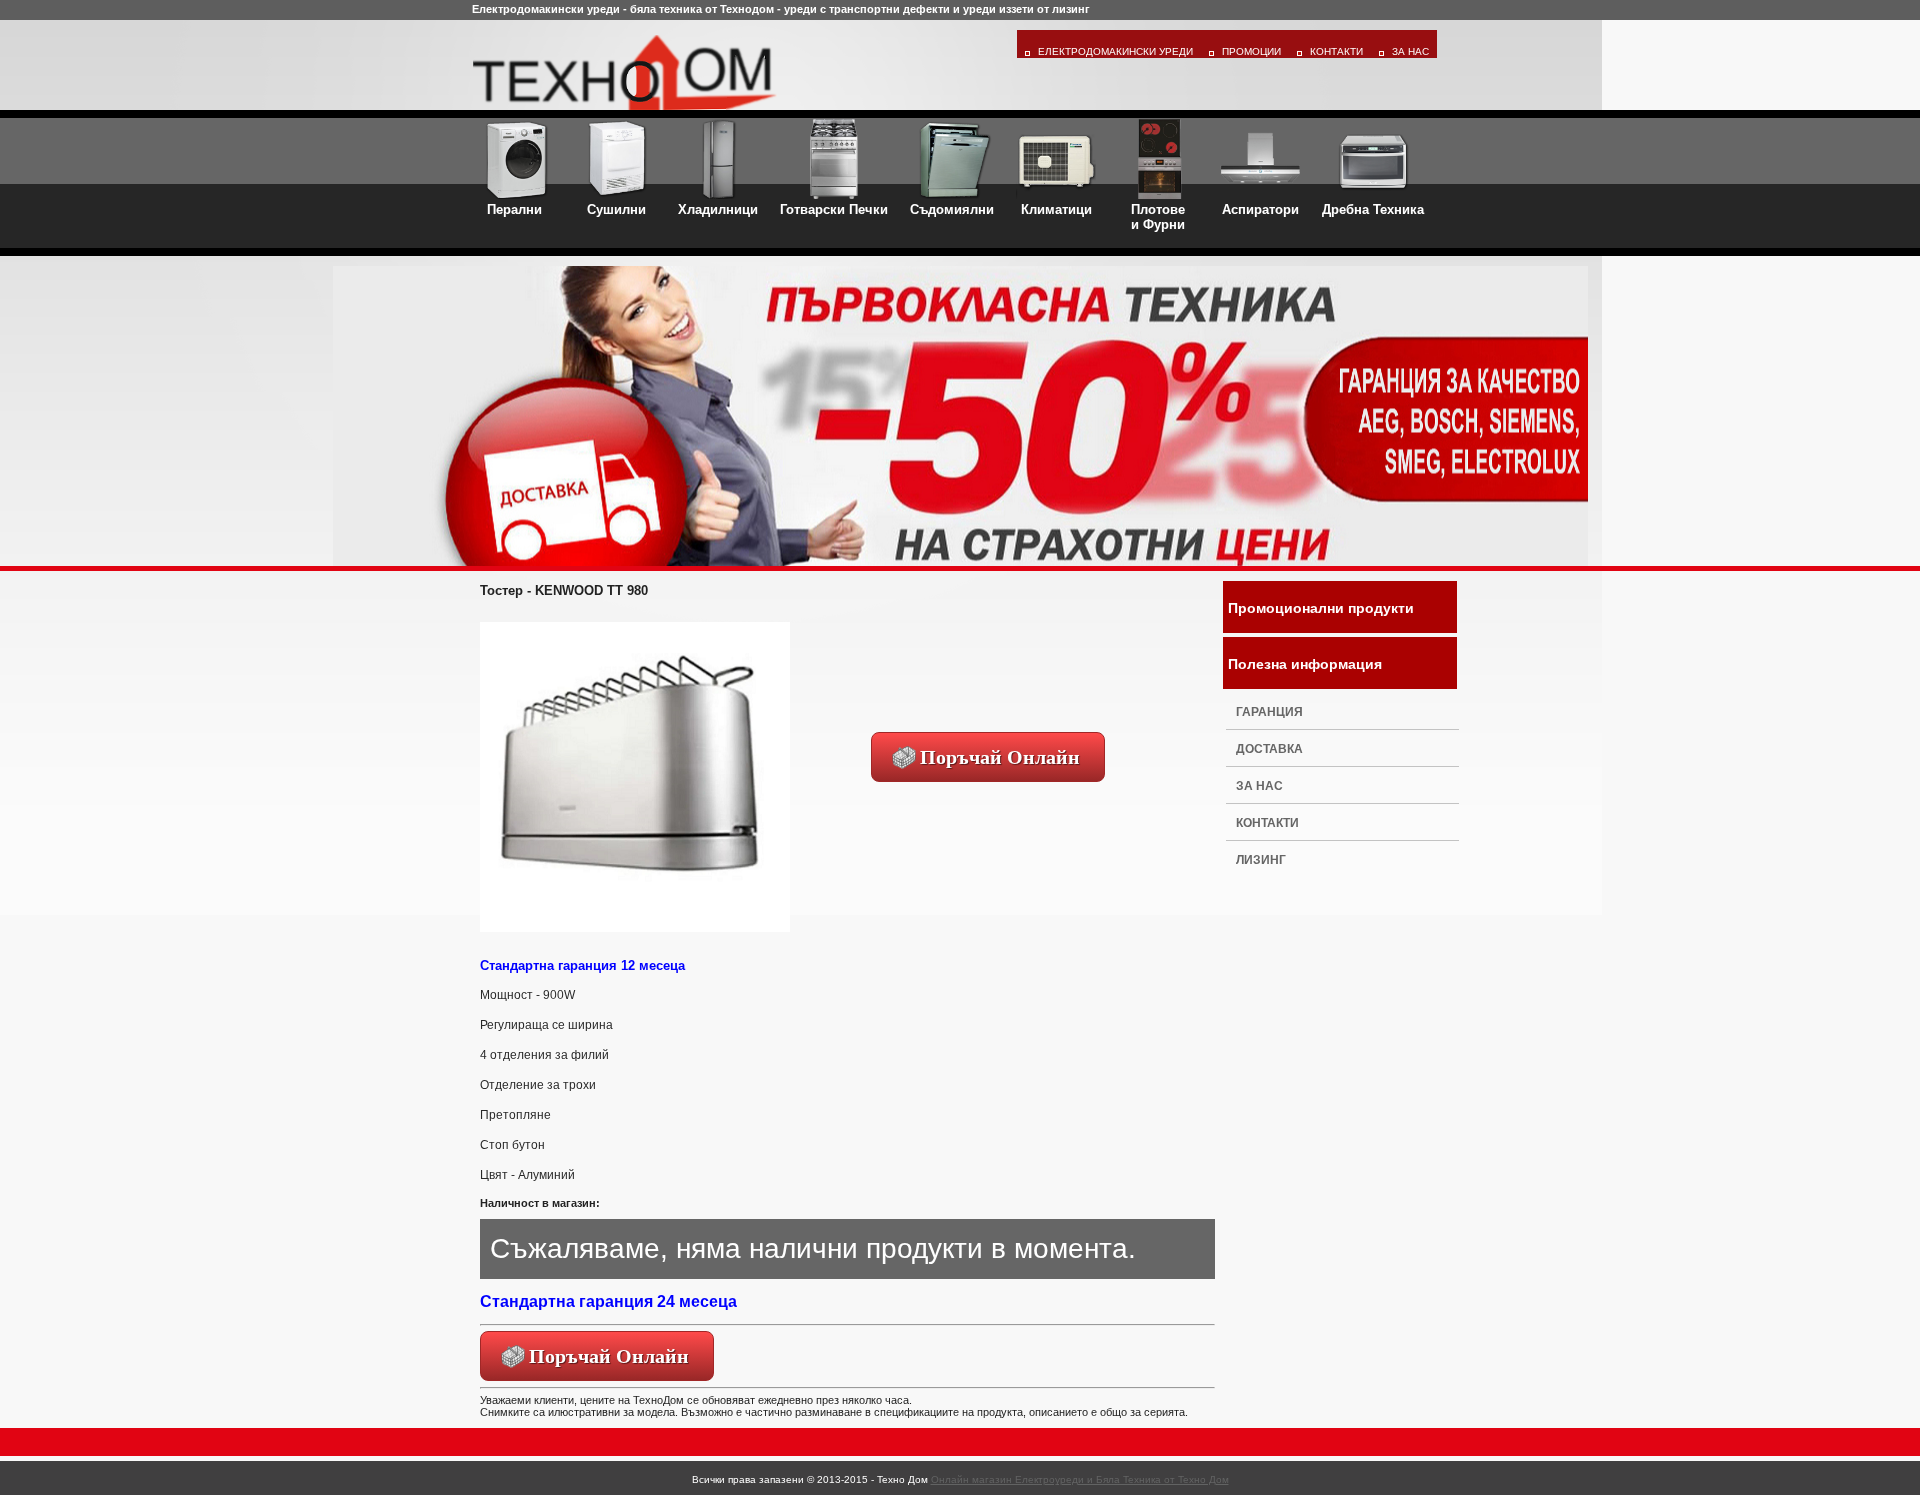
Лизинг (1261, 860)
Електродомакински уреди (1115, 51)
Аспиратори (1260, 209)
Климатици (1056, 209)
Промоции (1251, 51)
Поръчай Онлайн (1000, 757)
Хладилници (718, 209)
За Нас (1410, 51)
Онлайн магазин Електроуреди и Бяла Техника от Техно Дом (1080, 1479)
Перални (514, 209)
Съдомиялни (952, 209)
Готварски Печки (834, 209)
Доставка (1269, 749)
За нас (1259, 786)
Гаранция (1269, 712)
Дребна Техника (1373, 209)
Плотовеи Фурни (1158, 217)
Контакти (1336, 51)
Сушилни (616, 209)
